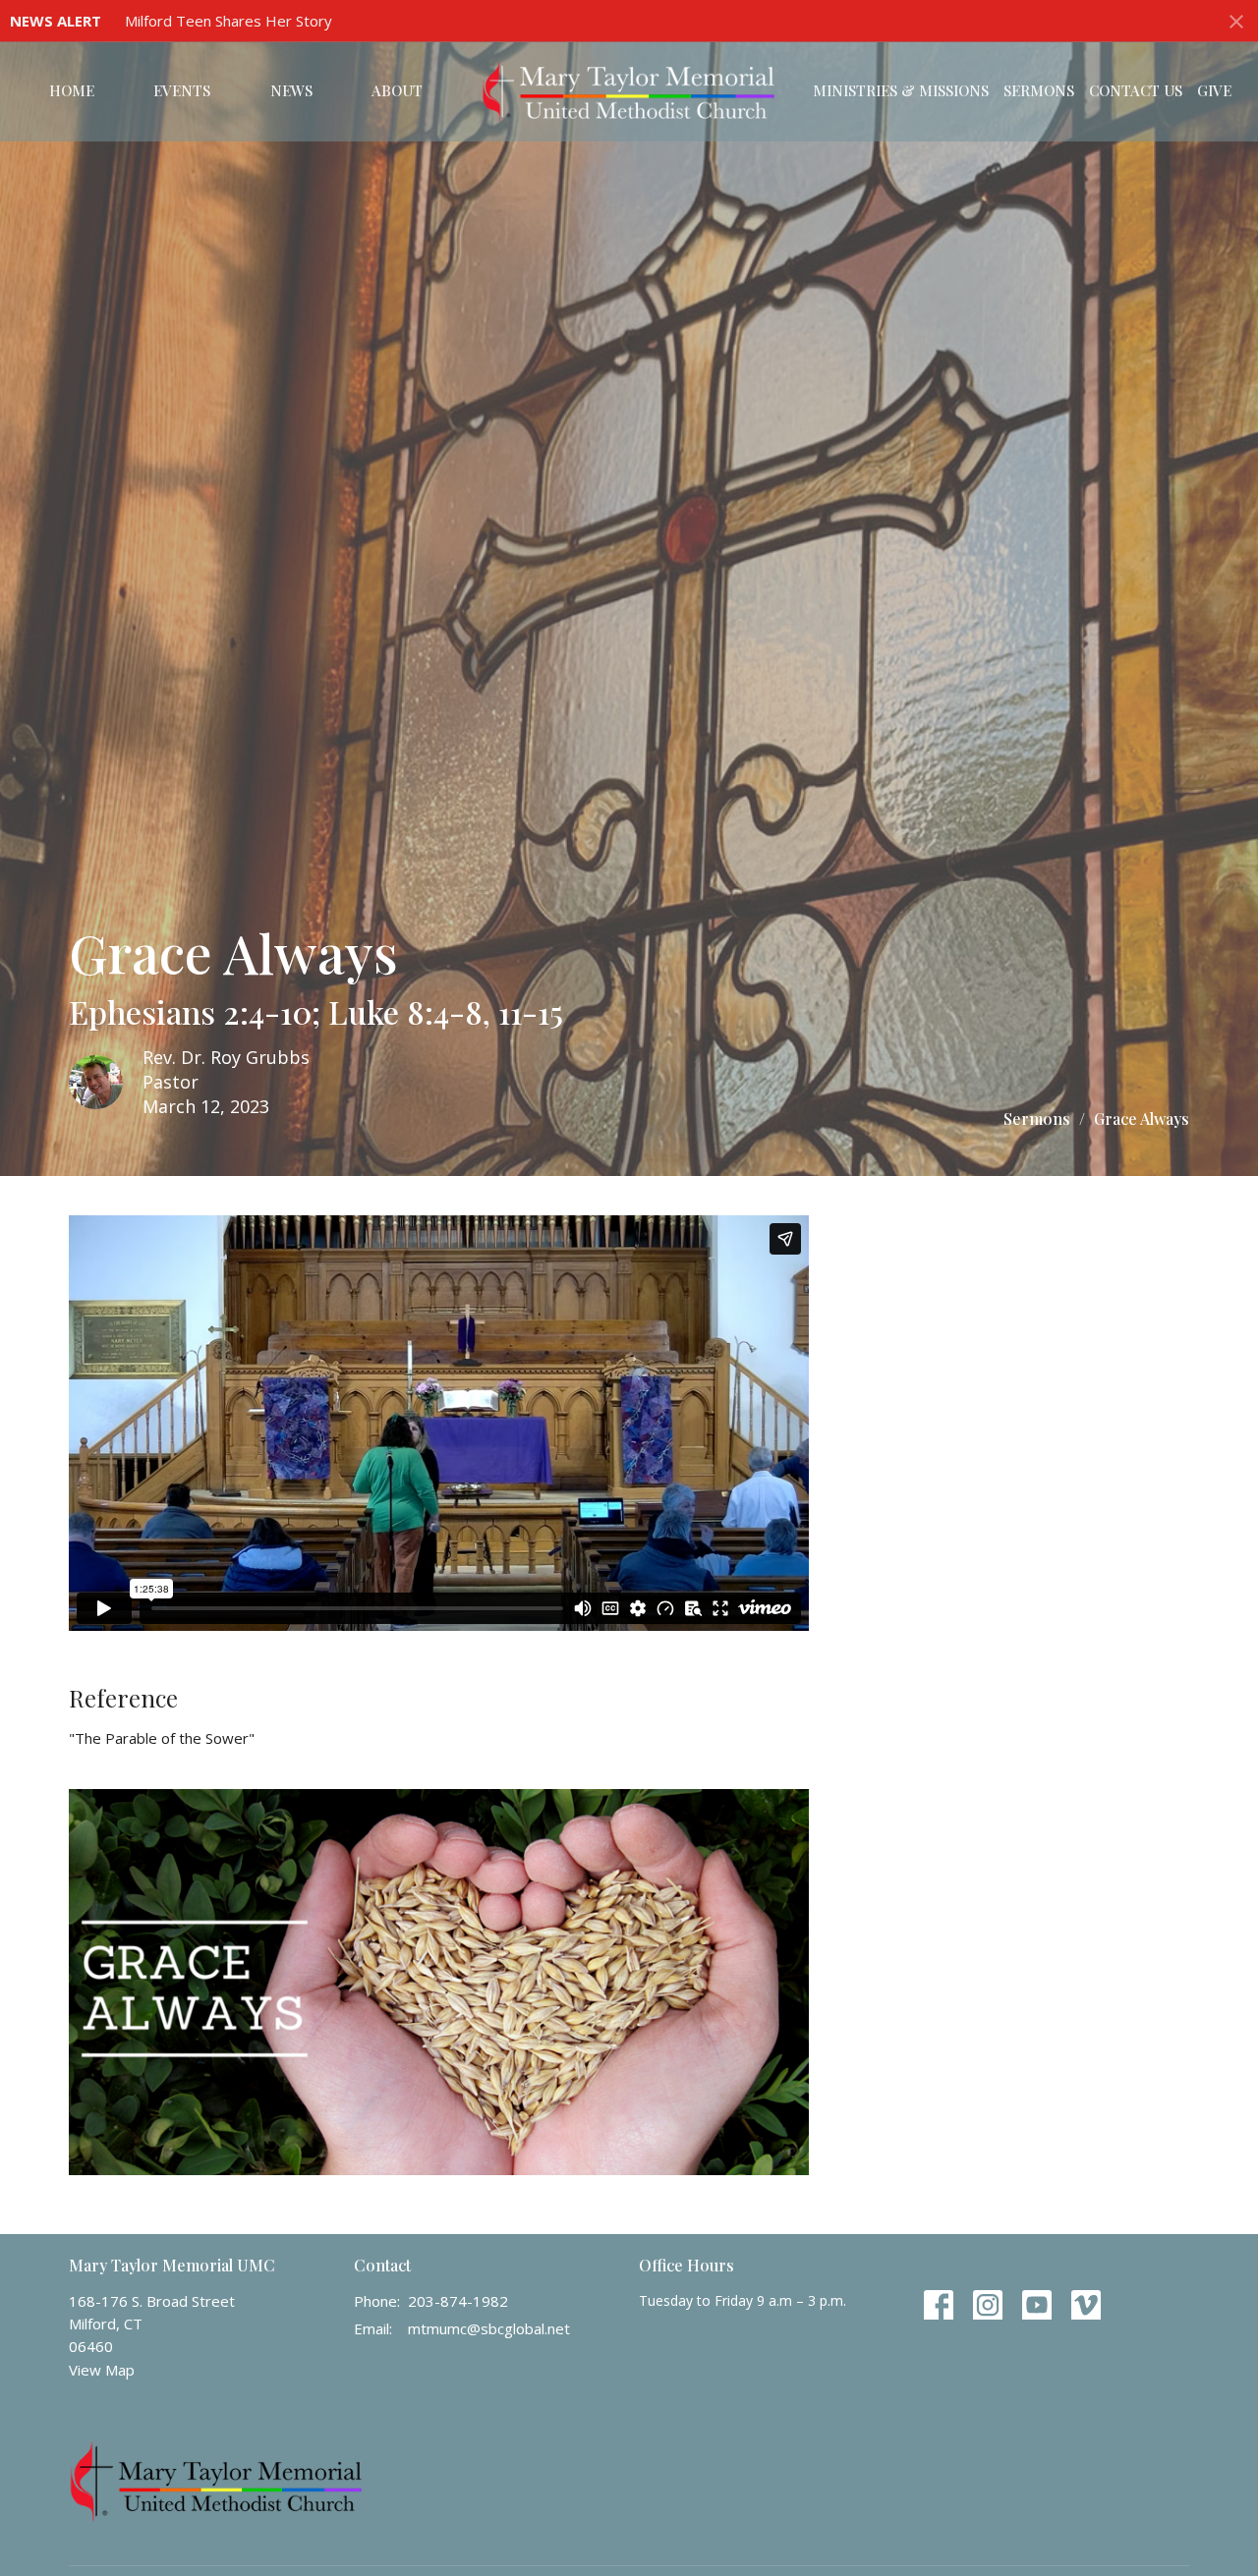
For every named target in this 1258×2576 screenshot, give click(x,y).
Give (1214, 90)
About (397, 90)
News (291, 90)
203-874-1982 (458, 2301)
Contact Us (1136, 90)
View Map (102, 2370)
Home (72, 90)
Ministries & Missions (901, 90)
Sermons (1039, 90)
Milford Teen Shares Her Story (229, 21)
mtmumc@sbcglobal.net (489, 2328)
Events (182, 90)
